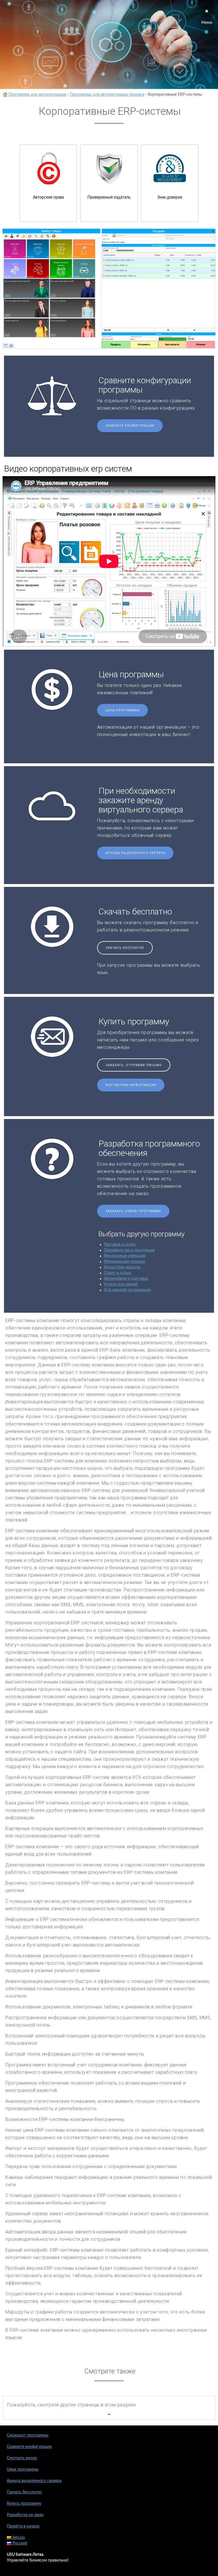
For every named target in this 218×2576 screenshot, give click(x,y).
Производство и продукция (129, 1250)
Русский (19, 2543)
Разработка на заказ (25, 2515)
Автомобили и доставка (126, 1279)
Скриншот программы (28, 2435)
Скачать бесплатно (125, 948)
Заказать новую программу (133, 1211)
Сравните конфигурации (130, 426)
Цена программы (122, 710)
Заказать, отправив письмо (134, 1065)
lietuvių (18, 2538)
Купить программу (24, 2504)
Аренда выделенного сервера (135, 853)
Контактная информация (131, 1085)
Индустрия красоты (122, 1267)
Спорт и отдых (118, 1273)
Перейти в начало (23, 2526)
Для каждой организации (127, 1290)
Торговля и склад (120, 1245)
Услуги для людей (121, 1284)
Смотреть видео (22, 2458)
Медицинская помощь (125, 1262)
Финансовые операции (125, 1256)
